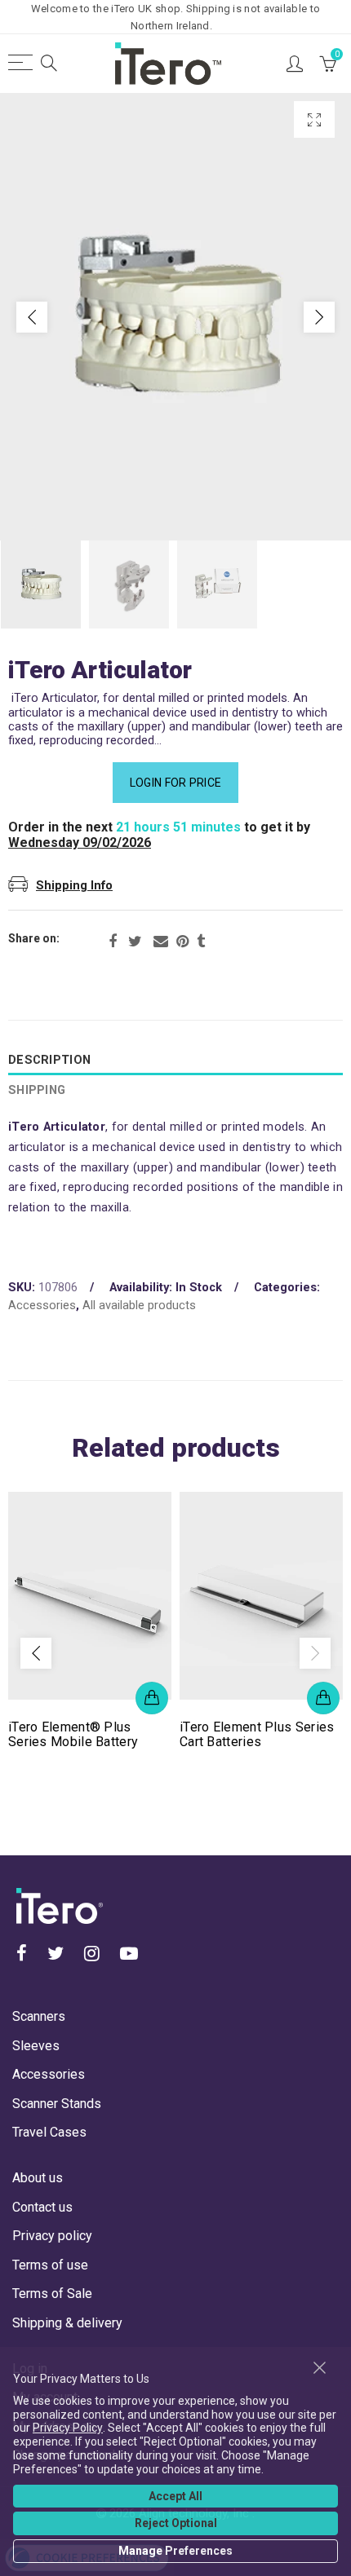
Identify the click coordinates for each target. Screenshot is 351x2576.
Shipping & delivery (67, 2323)
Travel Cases (49, 2132)
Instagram (92, 1953)
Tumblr (201, 942)
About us (38, 2178)
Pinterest (182, 942)
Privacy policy (52, 2236)
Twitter (135, 942)
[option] (175, 317)
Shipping (37, 1090)
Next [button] (319, 317)
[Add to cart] (152, 1698)
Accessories (42, 1306)
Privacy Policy (68, 2428)
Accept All (175, 2496)
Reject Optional (176, 2523)
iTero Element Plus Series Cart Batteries (257, 1735)
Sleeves (36, 2046)
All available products (139, 1306)
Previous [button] (32, 317)
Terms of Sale (52, 2294)
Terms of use (50, 2265)
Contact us (42, 2207)
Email (161, 942)
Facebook (113, 942)
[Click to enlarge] (314, 119)
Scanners (39, 2016)
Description (49, 1060)
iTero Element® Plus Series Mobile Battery (73, 1735)
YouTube (129, 1953)
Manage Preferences (175, 2551)
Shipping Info (74, 886)
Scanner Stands (57, 2104)
